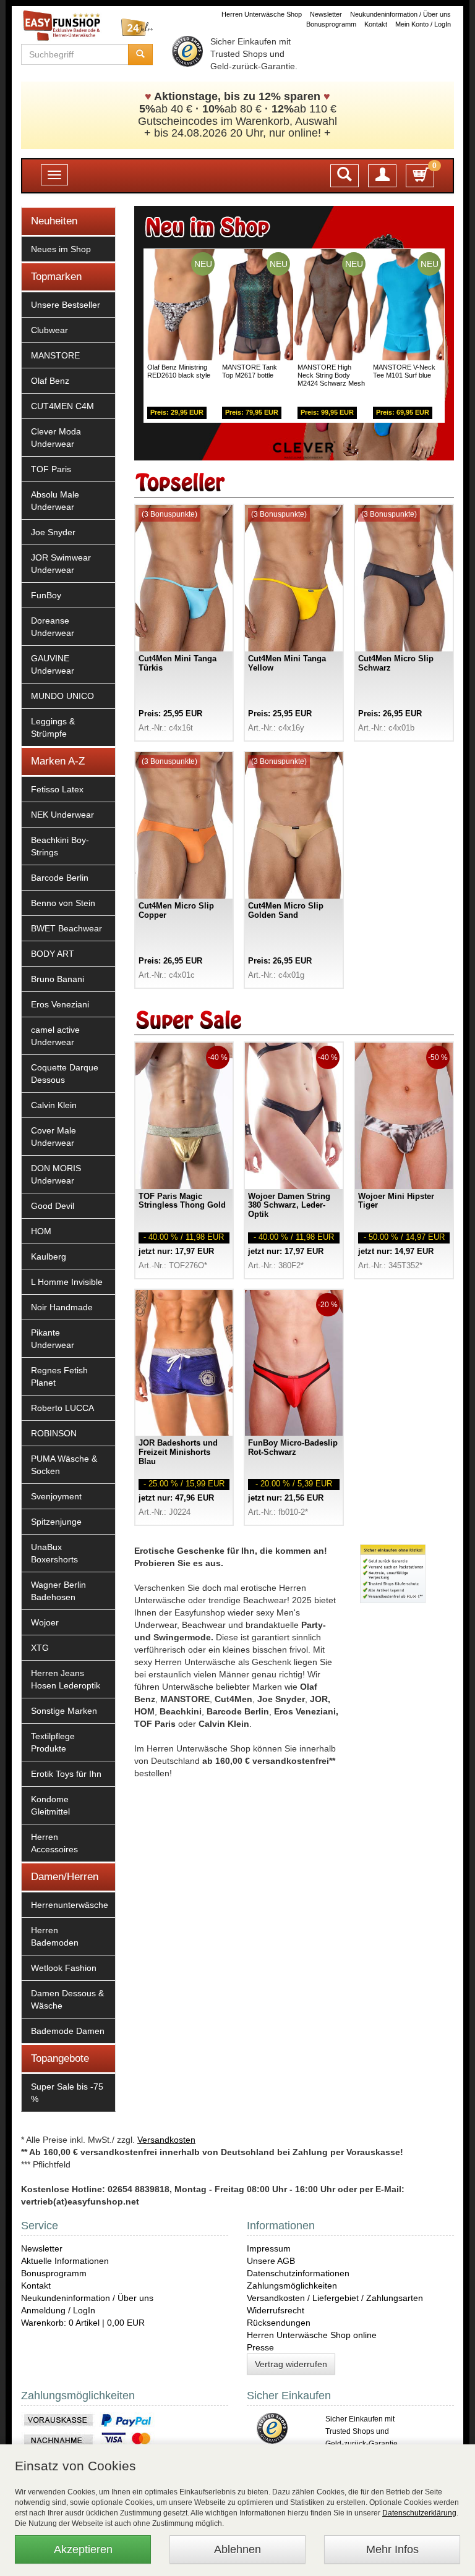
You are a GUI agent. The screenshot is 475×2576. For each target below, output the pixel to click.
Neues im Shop (61, 249)
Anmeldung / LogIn (58, 2310)
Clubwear (49, 330)
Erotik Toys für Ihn (66, 1774)
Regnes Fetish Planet (59, 1376)
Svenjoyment (56, 1496)
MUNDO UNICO (62, 696)
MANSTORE (55, 355)
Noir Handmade (62, 1307)
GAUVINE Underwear (53, 664)
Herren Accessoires (54, 1843)
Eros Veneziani (60, 1004)
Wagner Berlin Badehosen (58, 1591)
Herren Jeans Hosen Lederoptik (66, 1679)
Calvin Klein (54, 1105)
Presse (260, 2347)
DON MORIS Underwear (56, 1174)
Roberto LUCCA (62, 1408)
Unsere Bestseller (66, 305)
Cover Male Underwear (53, 1137)
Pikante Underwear (53, 1339)
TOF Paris (51, 469)
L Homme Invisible (67, 1282)
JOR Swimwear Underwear (61, 564)
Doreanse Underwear (53, 627)
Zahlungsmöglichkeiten (292, 2286)
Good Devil (53, 1206)
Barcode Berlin (60, 878)
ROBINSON (54, 1433)
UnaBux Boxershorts (54, 1553)
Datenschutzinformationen (298, 2273)
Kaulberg (49, 1256)
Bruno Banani (58, 979)
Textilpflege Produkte (53, 1742)
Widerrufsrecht (276, 2310)
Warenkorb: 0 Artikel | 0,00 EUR (83, 2323)
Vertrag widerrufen (291, 2364)
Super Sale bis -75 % (67, 2093)
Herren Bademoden (55, 1936)
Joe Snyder (53, 532)
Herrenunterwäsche (70, 1905)
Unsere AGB (271, 2261)
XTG (40, 1648)
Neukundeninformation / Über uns (400, 14)
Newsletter (326, 14)
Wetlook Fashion (64, 1968)
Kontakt (376, 24)
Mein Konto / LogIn (423, 24)
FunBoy (46, 595)
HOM (41, 1231)
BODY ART (53, 954)
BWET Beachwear (66, 928)
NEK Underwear (62, 815)
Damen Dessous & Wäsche (67, 1999)
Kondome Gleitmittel (50, 1805)
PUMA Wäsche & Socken (64, 1465)
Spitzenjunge (56, 1522)
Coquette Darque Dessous (65, 1074)
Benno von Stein (63, 903)
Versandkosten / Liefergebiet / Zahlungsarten (335, 2298)
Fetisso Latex (57, 789)
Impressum (269, 2248)
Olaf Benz (50, 381)
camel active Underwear (55, 1036)
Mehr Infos (392, 2549)
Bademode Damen (68, 2031)
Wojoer (45, 1622)
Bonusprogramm (331, 24)
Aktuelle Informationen (65, 2261)
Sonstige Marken (64, 1711)
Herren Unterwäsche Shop (262, 14)
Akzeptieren (83, 2549)
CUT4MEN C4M (62, 406)
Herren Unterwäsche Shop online (312, 2335)
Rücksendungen (279, 2323)
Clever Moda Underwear (56, 438)
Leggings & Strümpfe (53, 727)
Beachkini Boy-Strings (60, 846)
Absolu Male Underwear (55, 501)
